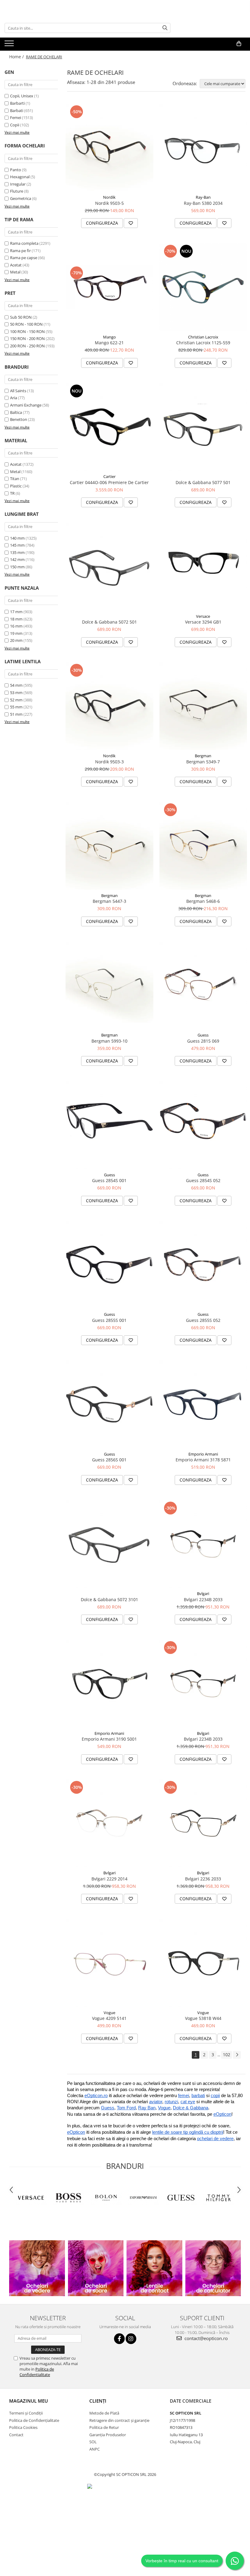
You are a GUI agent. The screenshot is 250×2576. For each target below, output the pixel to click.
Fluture (17, 191)
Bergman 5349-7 (203, 762)
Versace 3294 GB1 (203, 622)
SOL (93, 2442)
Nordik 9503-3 (109, 762)
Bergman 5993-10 (109, 1041)
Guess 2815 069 (203, 1041)
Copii (15, 125)
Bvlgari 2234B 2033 (203, 1599)
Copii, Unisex (22, 96)
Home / (17, 57)
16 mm (16, 626)
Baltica (16, 412)
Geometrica (21, 198)
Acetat (16, 265)
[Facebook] (119, 2339)
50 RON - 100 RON (26, 324)
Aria (14, 398)
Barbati (17, 110)
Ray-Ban (203, 197)
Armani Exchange (26, 405)
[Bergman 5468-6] (203, 846)
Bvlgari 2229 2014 (109, 1879)
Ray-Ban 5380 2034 (203, 203)
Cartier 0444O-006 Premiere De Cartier (109, 482)
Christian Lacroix (203, 337)
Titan (15, 479)
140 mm (17, 538)
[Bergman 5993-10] (109, 986)
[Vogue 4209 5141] (109, 1963)
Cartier (109, 476)
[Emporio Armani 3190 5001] (109, 1684)
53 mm (16, 693)
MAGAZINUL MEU (29, 2401)
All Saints (18, 391)
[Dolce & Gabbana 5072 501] (109, 566)
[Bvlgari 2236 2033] (203, 1823)
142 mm (17, 559)
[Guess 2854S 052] (203, 1125)
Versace (203, 616)
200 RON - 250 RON (27, 346)
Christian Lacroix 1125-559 (203, 343)
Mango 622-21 (109, 343)
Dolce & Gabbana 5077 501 (203, 482)
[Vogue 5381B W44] (203, 1963)
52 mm (16, 700)
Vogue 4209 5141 (109, 2018)
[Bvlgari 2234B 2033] (203, 1544)
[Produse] (10, 45)
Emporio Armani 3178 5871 (203, 1460)
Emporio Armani (203, 1454)
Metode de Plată (104, 2413)
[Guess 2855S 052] (203, 1265)
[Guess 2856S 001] (109, 1404)
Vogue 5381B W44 (203, 2018)
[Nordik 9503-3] (109, 706)
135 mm (17, 552)
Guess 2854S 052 (203, 1180)
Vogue (109, 2013)
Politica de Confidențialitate (34, 2420)
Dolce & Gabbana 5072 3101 (109, 1599)
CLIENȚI (98, 2401)
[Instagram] (131, 2339)
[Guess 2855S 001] (109, 1265)
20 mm (16, 640)
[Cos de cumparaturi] (239, 44)
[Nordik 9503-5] (109, 148)
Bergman (203, 756)
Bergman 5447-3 (109, 901)
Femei (16, 118)
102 (227, 2055)
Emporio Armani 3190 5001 (109, 1739)
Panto (16, 170)
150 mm (17, 567)
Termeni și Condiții (26, 2413)
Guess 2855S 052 (203, 1320)
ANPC (95, 2449)
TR (12, 493)
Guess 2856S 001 (109, 1460)
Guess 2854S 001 (109, 1180)
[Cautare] (165, 28)
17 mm (16, 612)
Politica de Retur (104, 2427)
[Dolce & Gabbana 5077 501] (203, 427)
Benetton (19, 419)
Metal (15, 272)
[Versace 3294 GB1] (203, 566)
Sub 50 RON (21, 317)
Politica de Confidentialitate (37, 2372)
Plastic (16, 486)
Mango (109, 337)
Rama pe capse (24, 258)
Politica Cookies (23, 2427)
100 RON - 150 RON (27, 331)
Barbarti (17, 103)
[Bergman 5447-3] (109, 846)
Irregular (18, 184)
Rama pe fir (20, 251)
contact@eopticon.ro (205, 2338)
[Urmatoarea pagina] (237, 2055)
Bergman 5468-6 (203, 901)
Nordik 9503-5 (109, 203)
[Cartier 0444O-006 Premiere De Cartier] (109, 427)
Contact (16, 2435)
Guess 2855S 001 (109, 1320)
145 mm (17, 545)
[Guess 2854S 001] (109, 1125)
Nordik (109, 197)
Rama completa (24, 243)
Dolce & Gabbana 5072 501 (109, 622)
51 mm (16, 714)
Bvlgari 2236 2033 (203, 1879)
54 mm (16, 685)
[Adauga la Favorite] (131, 223)
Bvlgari (203, 1594)
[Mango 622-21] (109, 287)
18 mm (16, 619)
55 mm (16, 707)
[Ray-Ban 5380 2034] (203, 148)
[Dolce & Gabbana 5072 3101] (109, 1544)
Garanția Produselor (108, 2435)
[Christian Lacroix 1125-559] (203, 287)
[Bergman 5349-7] (203, 706)
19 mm (16, 633)
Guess (203, 1035)
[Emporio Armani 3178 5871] (203, 1404)
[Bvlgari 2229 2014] (109, 1823)
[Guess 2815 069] (203, 986)
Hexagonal (20, 177)
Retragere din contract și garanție (119, 2420)
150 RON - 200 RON (27, 338)
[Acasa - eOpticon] (50, 44)
